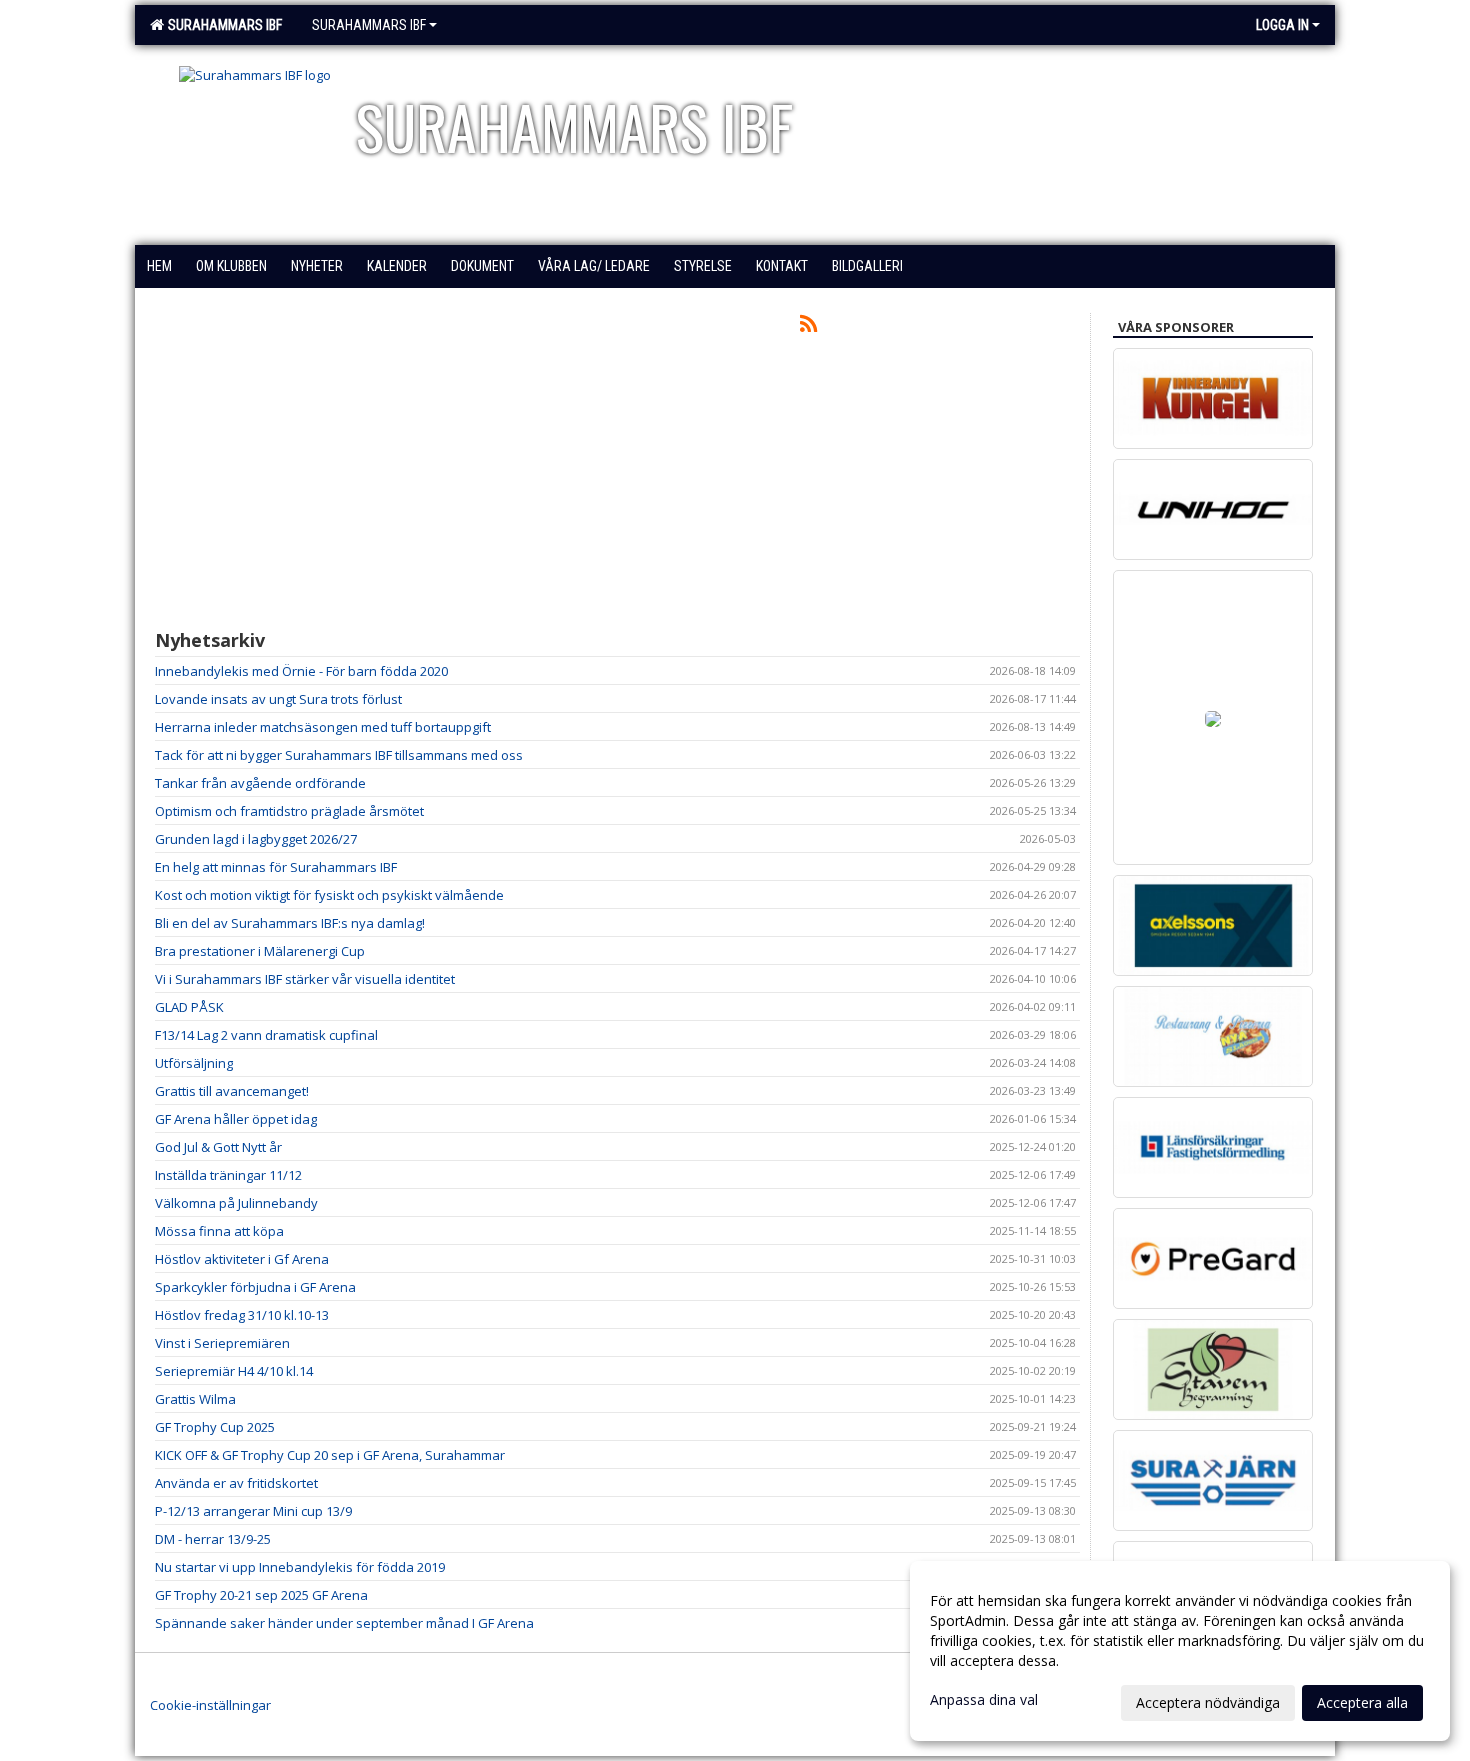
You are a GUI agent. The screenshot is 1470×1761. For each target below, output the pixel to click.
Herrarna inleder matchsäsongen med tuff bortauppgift (323, 727)
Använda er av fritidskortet (236, 1483)
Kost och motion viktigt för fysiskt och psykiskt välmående (329, 895)
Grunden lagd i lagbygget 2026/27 (256, 839)
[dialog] (1180, 1651)
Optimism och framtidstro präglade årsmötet (289, 811)
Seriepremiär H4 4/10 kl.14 (234, 1371)
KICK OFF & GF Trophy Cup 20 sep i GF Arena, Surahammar (330, 1455)
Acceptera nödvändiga (1208, 1702)
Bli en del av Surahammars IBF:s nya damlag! (290, 923)
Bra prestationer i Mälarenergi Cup (260, 951)
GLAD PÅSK (189, 1007)
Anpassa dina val (984, 1700)
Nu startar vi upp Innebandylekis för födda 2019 (300, 1567)
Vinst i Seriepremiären (222, 1343)
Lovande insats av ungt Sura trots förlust (278, 699)
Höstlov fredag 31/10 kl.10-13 (242, 1315)
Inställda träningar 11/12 (228, 1175)
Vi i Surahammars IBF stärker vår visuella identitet (305, 979)
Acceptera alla (1362, 1702)
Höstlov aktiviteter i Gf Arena (242, 1259)
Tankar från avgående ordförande (260, 783)
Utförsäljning (194, 1063)
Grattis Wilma (195, 1399)
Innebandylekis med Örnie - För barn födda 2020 (301, 671)
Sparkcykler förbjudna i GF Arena (255, 1287)
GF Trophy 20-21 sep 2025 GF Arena (261, 1595)
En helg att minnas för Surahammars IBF (276, 867)
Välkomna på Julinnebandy (236, 1203)
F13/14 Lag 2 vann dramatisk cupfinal (266, 1035)
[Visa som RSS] (808, 327)
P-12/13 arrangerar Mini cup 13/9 (253, 1511)
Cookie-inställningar (210, 1705)
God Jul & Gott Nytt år (218, 1147)
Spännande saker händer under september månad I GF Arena (344, 1623)
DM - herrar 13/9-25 (213, 1539)
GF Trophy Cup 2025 (215, 1427)
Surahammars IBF (222, 25)
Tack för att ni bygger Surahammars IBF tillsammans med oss (339, 755)
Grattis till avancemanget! (232, 1091)
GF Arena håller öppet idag (236, 1119)
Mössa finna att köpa (219, 1231)
